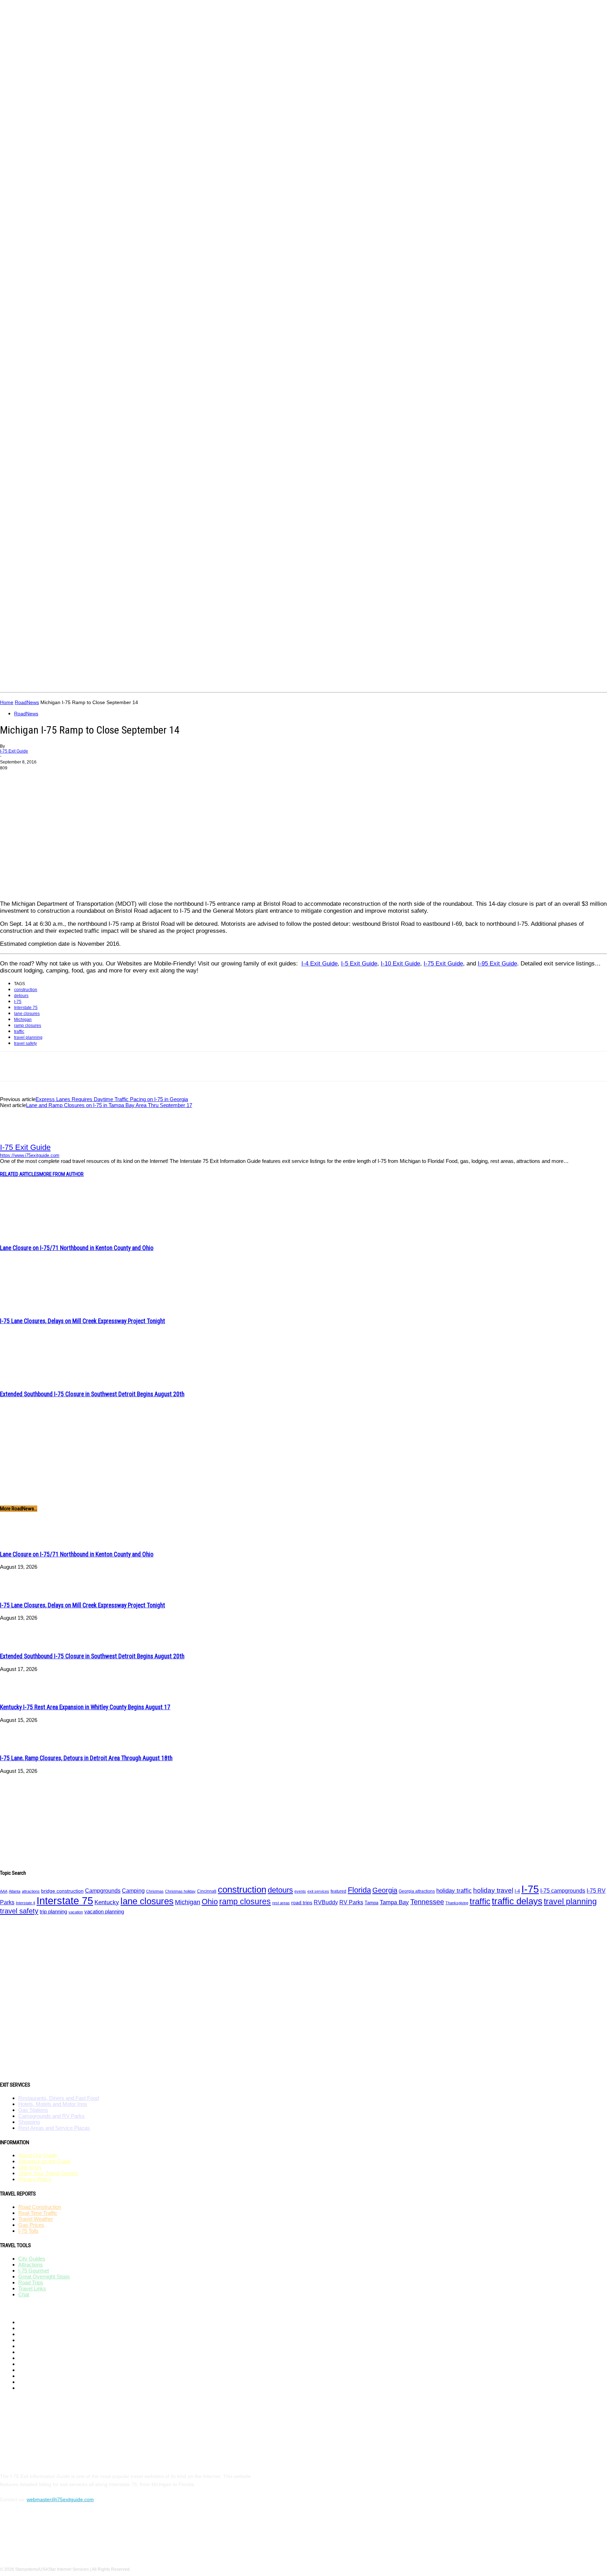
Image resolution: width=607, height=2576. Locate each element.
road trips (302, 1902)
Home (7, 702)
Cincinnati (207, 1891)
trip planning (53, 1912)
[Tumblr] (265, 1066)
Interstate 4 (25, 1903)
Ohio (210, 1902)
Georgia (385, 1890)
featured (338, 1891)
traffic (19, 1032)
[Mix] (315, 1066)
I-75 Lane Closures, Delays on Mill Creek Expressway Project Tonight (83, 1321)
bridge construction (62, 1891)
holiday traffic (454, 1891)
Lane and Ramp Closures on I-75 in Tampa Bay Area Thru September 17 (109, 1105)
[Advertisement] (128, 650)
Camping (133, 1891)
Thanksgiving (457, 1903)
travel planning (28, 1037)
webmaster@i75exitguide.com (60, 2499)
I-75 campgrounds (563, 1891)
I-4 (517, 1891)
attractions (31, 1891)
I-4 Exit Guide (319, 964)
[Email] (215, 1066)
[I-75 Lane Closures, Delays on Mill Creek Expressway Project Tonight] (38, 1308)
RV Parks (351, 1902)
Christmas (155, 1891)
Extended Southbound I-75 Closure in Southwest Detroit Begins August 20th (92, 1394)
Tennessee (427, 1902)
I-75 (18, 1002)
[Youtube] (544, 585)
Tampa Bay (394, 1902)
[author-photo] (17, 1140)
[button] (599, 684)
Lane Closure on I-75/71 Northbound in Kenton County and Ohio (77, 1248)
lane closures (27, 1014)
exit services (318, 1891)
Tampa (371, 1903)
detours (21, 996)
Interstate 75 (26, 1008)
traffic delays (517, 1901)
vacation (76, 1912)
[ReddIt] (190, 1066)
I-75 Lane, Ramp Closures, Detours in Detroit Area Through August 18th (86, 1758)
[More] (365, 1066)
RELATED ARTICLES (20, 1174)
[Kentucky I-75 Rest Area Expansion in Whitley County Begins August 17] (18, 1695)
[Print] (240, 1066)
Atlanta (15, 1891)
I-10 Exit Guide (400, 964)
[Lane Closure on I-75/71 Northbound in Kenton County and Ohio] (38, 1235)
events (300, 1891)
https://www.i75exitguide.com (30, 1155)
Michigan (23, 1020)
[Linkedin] (164, 1066)
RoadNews (27, 702)
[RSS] (522, 585)
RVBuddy (326, 1902)
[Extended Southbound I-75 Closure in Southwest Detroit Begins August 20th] (38, 1381)
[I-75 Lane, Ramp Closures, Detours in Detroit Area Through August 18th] (18, 1746)
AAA (4, 1891)
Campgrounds (103, 1891)
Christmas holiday (180, 1891)
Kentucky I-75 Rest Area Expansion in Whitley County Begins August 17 (85, 1707)
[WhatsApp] (139, 1066)
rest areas (281, 1903)
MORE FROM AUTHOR (61, 1174)
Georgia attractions (417, 1891)
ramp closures (28, 1026)
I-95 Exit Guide (497, 964)
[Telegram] (290, 1066)
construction (26, 990)
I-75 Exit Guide (14, 751)
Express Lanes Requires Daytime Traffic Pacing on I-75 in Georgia (112, 1099)
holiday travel (493, 1890)
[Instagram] (500, 585)
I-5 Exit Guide (359, 964)
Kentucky (107, 1902)
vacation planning (104, 1912)
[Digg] (340, 1066)
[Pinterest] (511, 585)
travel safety (25, 1043)
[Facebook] (489, 585)
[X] (533, 585)
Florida (359, 1890)
